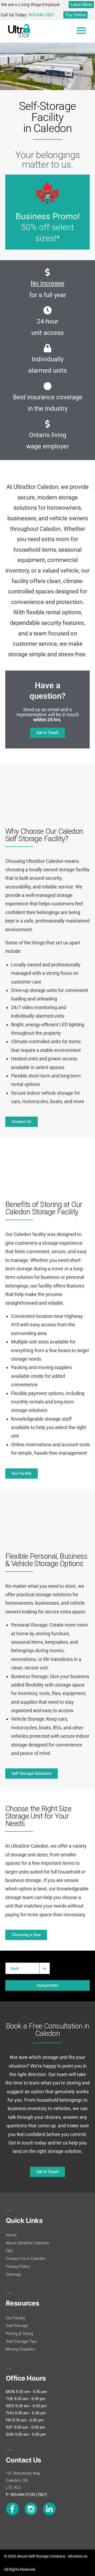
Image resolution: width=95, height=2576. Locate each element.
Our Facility (15, 2318)
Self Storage (17, 2326)
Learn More (81, 5)
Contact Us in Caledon (26, 2259)
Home (11, 2235)
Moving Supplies (20, 2349)
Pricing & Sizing (19, 2334)
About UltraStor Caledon (27, 2243)
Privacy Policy (18, 2266)
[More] (81, 31)
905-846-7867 (41, 15)
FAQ (9, 2251)
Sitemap (13, 2274)
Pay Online (75, 15)
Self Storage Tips (21, 2341)
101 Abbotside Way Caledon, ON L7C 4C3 (23, 2480)
